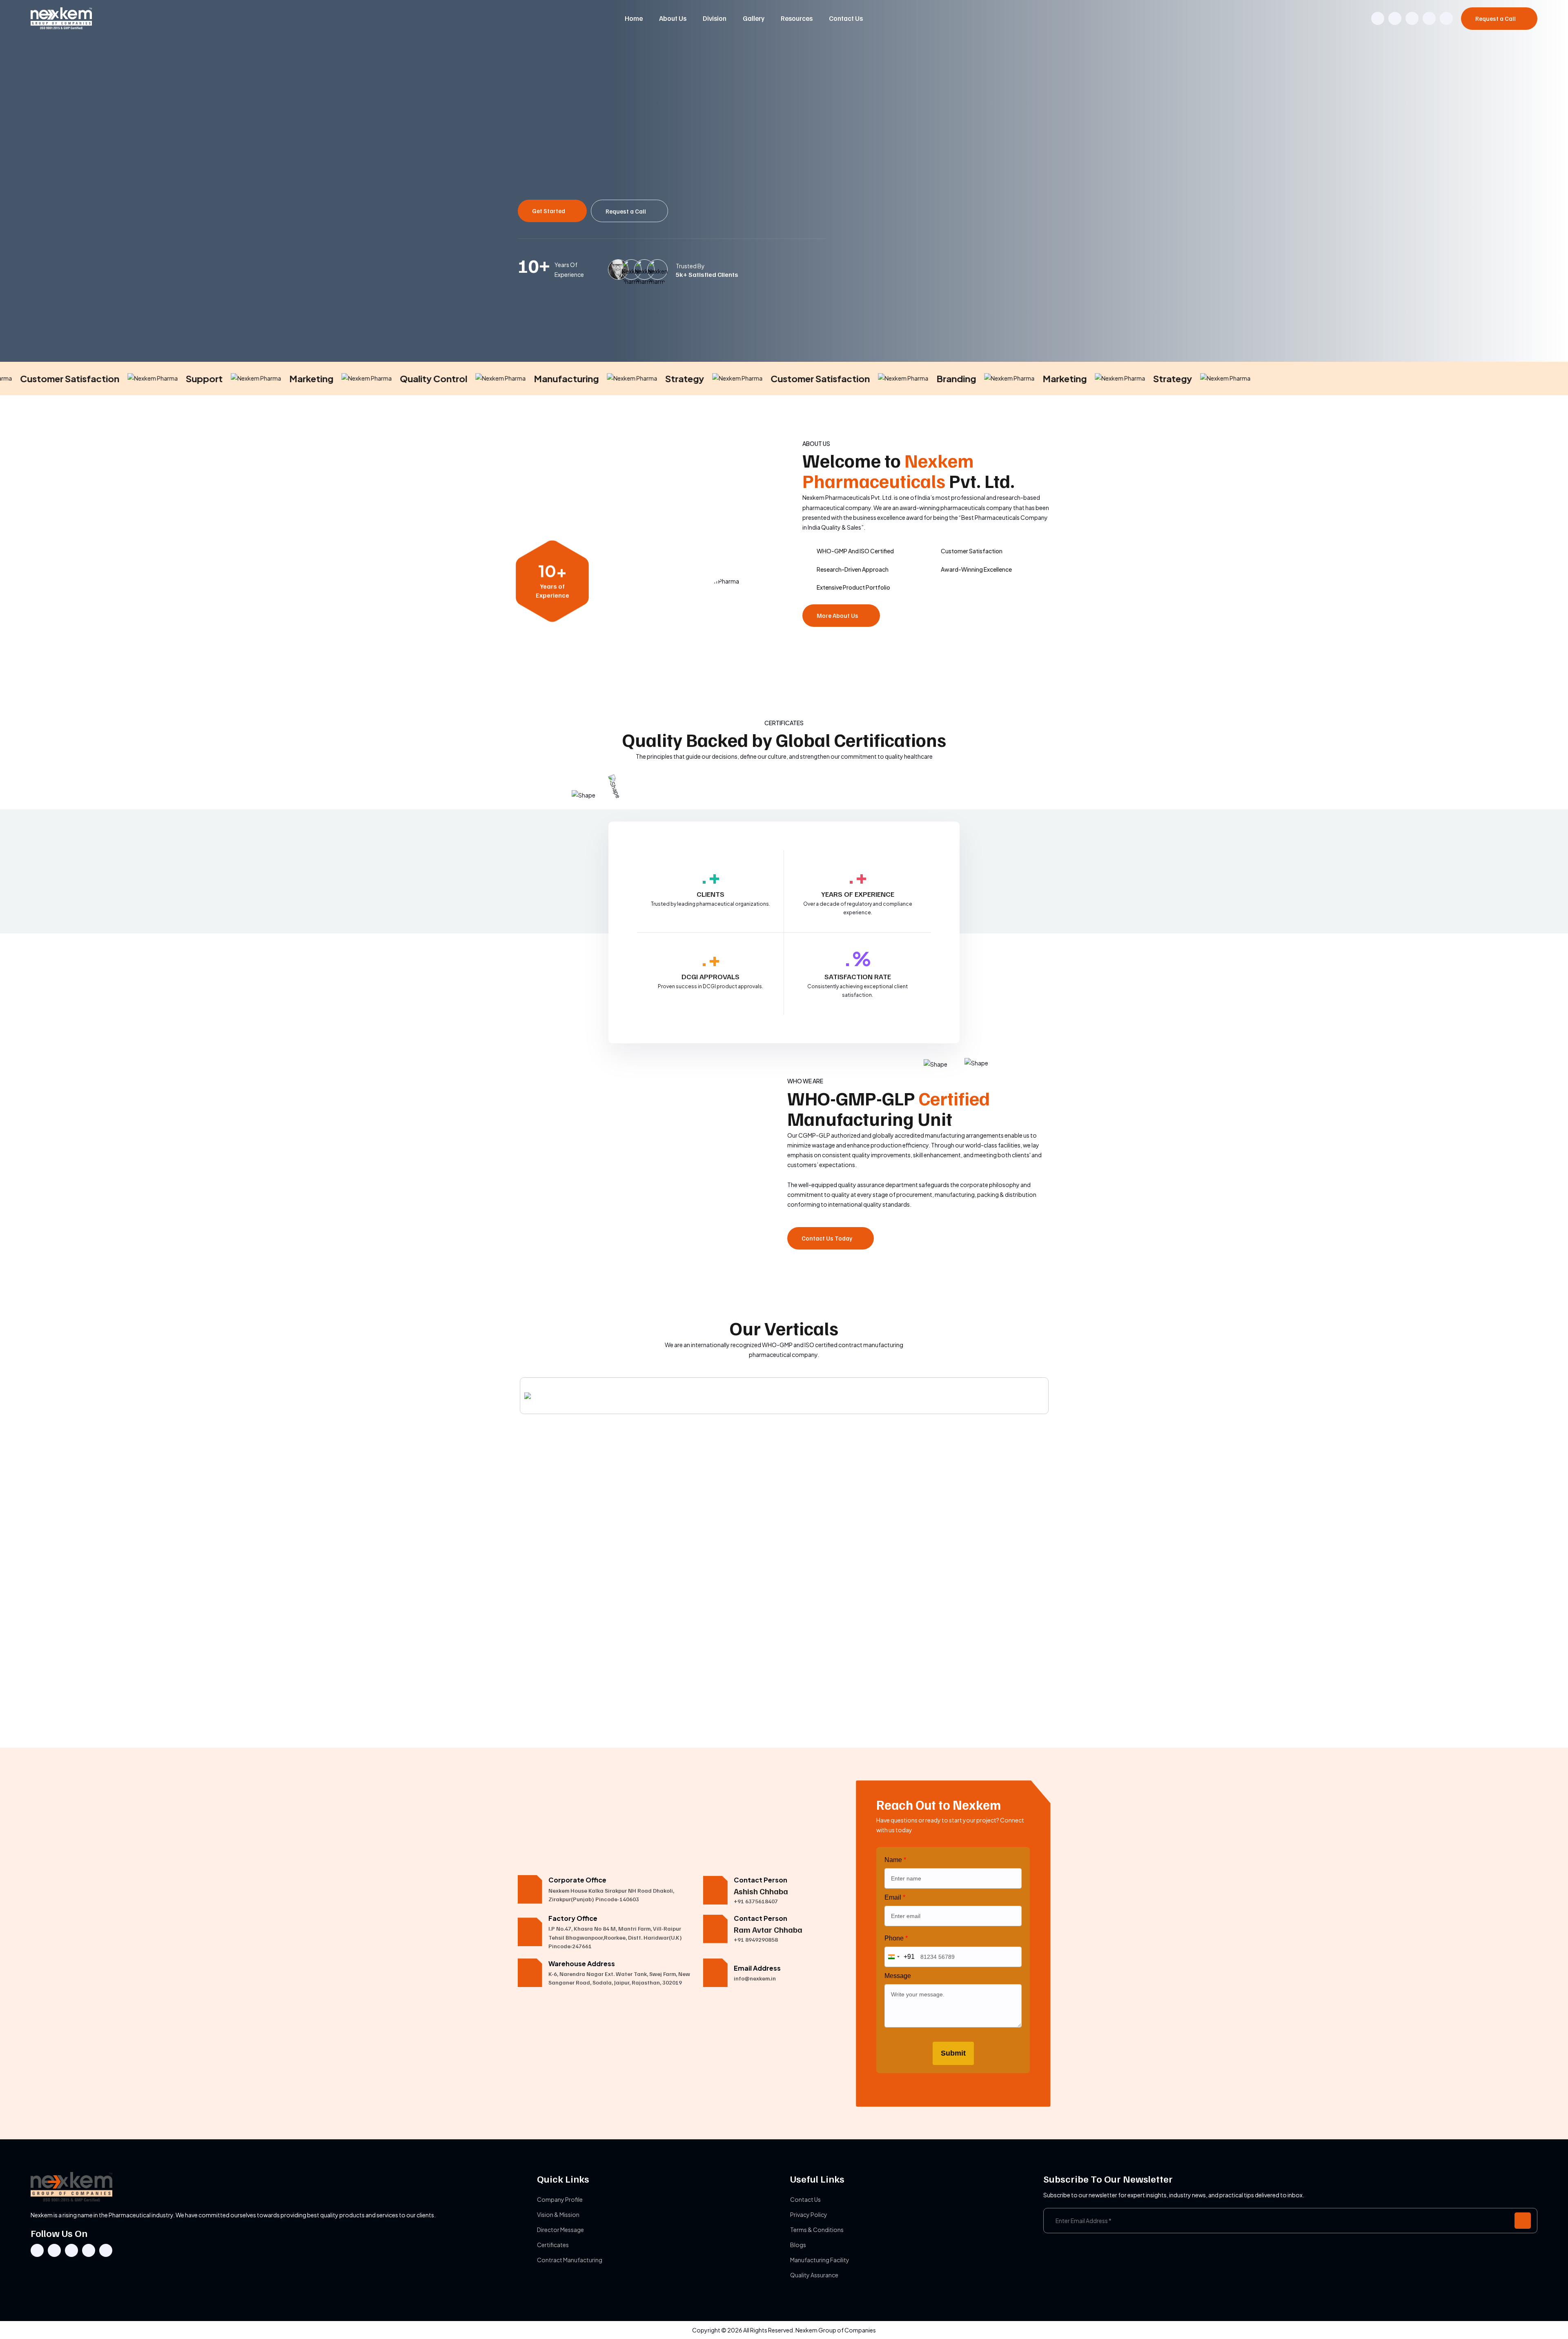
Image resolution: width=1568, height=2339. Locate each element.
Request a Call (1496, 18)
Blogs (798, 2245)
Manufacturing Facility (820, 2260)
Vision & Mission (558, 2214)
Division (715, 18)
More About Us (838, 615)
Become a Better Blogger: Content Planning (569, 1705)
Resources (797, 18)
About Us (673, 18)
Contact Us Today (827, 1238)
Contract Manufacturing (570, 2260)
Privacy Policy (809, 2214)
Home (634, 18)
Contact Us (846, 18)
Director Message (560, 2230)
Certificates (553, 2245)
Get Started (549, 211)
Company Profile (560, 2199)
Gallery (754, 18)
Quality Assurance (814, 2275)
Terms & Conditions (817, 2230)
